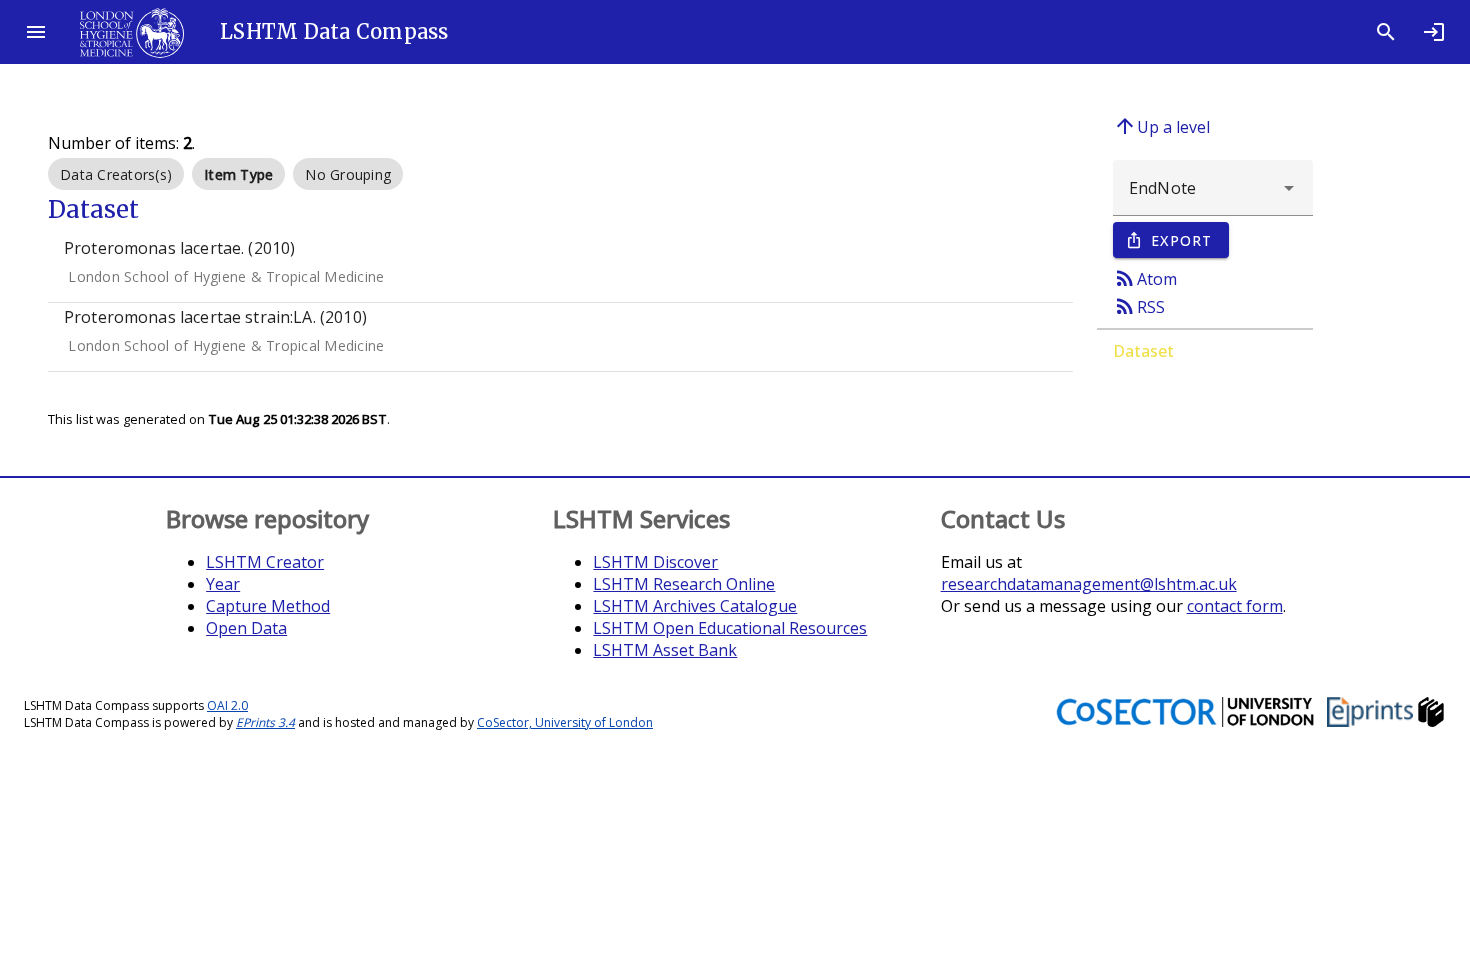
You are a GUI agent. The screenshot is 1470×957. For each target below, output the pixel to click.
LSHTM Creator (265, 562)
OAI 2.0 (227, 705)
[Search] (1386, 32)
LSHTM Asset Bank (665, 650)
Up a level (1161, 126)
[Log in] (1434, 32)
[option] (116, 174)
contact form (1235, 606)
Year (223, 584)
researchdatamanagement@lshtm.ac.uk (1089, 584)
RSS (1139, 306)
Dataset (1143, 351)
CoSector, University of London (565, 722)
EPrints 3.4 (265, 722)
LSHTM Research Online (684, 584)
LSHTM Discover (655, 562)
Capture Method (268, 606)
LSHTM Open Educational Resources (730, 628)
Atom (1145, 278)
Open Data (246, 628)
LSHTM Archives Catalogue (695, 606)
